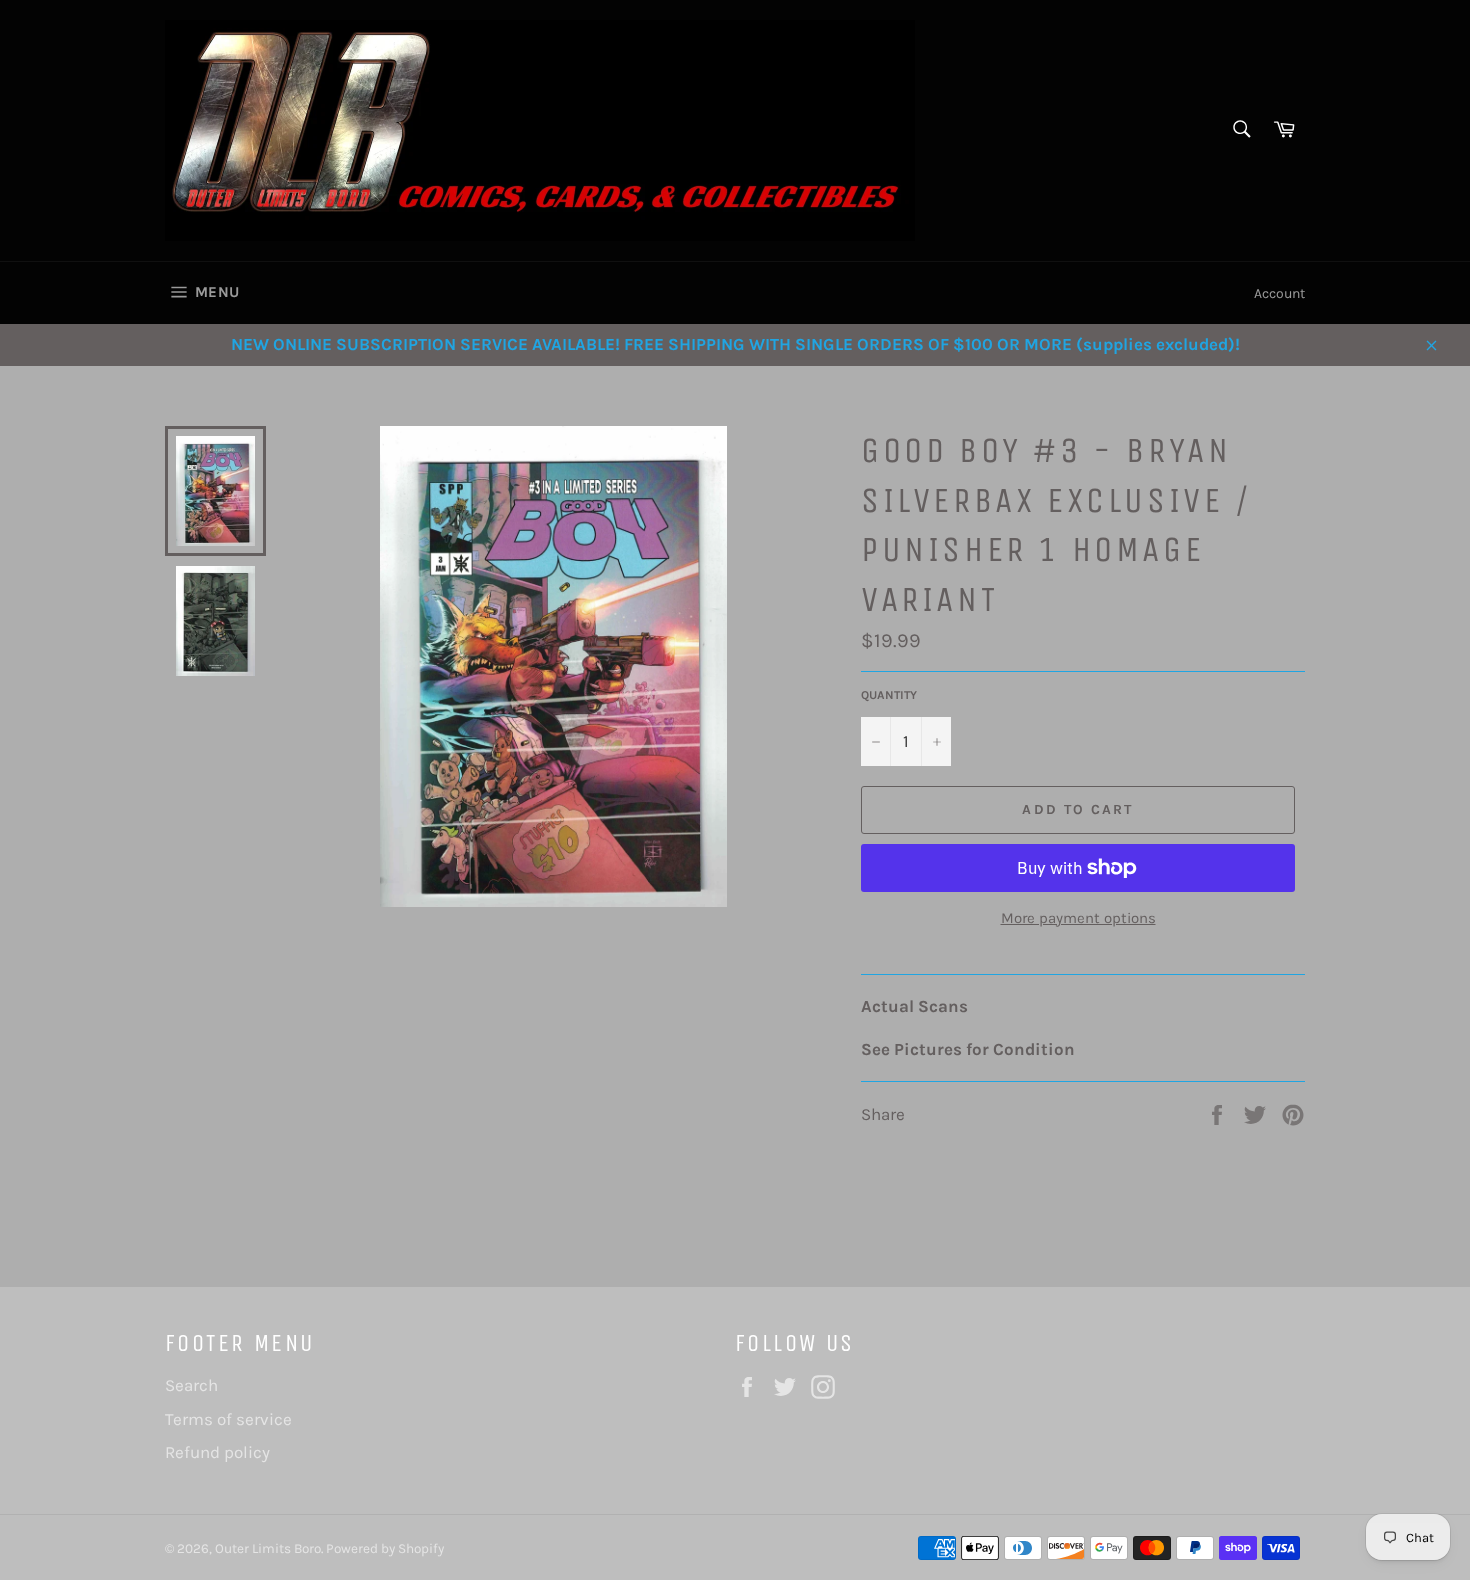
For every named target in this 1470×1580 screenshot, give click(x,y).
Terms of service (228, 1419)
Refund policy (217, 1452)
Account (1279, 293)
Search (191, 1385)
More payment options (1078, 918)
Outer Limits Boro (268, 1548)
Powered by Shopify (385, 1548)
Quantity (889, 695)
